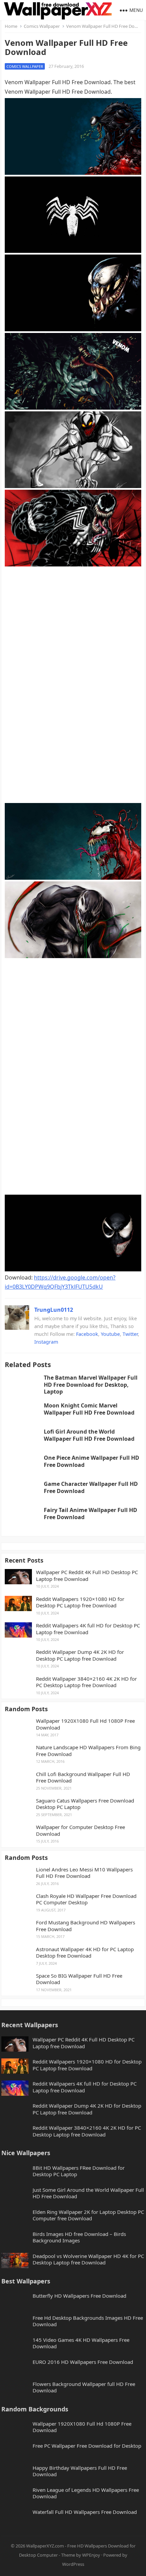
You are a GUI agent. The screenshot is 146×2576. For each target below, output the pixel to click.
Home (11, 26)
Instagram (46, 1342)
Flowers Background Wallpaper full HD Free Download (84, 2387)
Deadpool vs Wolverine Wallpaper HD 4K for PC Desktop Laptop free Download (88, 2260)
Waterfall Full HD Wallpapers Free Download (85, 2512)
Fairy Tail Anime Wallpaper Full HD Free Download (90, 1514)
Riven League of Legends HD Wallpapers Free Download (86, 2493)
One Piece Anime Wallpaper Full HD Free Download (92, 1461)
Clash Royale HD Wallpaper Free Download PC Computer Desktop (86, 1899)
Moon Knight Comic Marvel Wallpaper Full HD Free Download (89, 1409)
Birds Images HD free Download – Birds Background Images (79, 2237)
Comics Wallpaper (42, 26)
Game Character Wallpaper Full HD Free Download (91, 1487)
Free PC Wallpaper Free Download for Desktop (87, 2446)
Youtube (110, 1334)
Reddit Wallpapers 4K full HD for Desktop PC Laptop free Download (88, 1629)
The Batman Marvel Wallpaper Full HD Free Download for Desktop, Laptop (91, 1385)
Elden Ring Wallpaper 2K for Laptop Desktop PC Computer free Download (88, 2215)
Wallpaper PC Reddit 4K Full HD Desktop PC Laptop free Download (87, 1576)
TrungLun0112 (54, 1310)
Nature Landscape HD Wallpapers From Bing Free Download (88, 1751)
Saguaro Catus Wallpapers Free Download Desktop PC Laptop (85, 1804)
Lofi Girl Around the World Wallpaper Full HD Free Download (89, 1435)
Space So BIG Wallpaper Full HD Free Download (79, 1979)
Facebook (87, 1334)
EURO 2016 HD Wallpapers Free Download (83, 2362)
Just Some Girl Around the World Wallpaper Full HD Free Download (88, 2193)
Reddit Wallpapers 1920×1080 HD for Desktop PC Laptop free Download (80, 1602)
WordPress (73, 2564)
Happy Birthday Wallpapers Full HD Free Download (80, 2471)
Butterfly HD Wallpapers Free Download (79, 2296)
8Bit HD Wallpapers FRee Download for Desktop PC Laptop (79, 2171)
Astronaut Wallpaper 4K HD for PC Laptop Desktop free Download (85, 1953)
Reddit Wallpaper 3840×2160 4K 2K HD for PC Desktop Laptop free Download (86, 1682)
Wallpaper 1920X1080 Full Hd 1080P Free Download (85, 1724)
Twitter (130, 1334)
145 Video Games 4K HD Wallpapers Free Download (81, 2343)
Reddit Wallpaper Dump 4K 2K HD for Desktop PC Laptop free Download (80, 1655)
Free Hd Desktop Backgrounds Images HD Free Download (88, 2321)
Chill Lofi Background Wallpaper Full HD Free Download (83, 1778)
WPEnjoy (91, 2555)
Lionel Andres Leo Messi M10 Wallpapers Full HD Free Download (84, 1873)
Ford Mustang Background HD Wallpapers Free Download (86, 1926)
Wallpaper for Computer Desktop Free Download (80, 1831)
